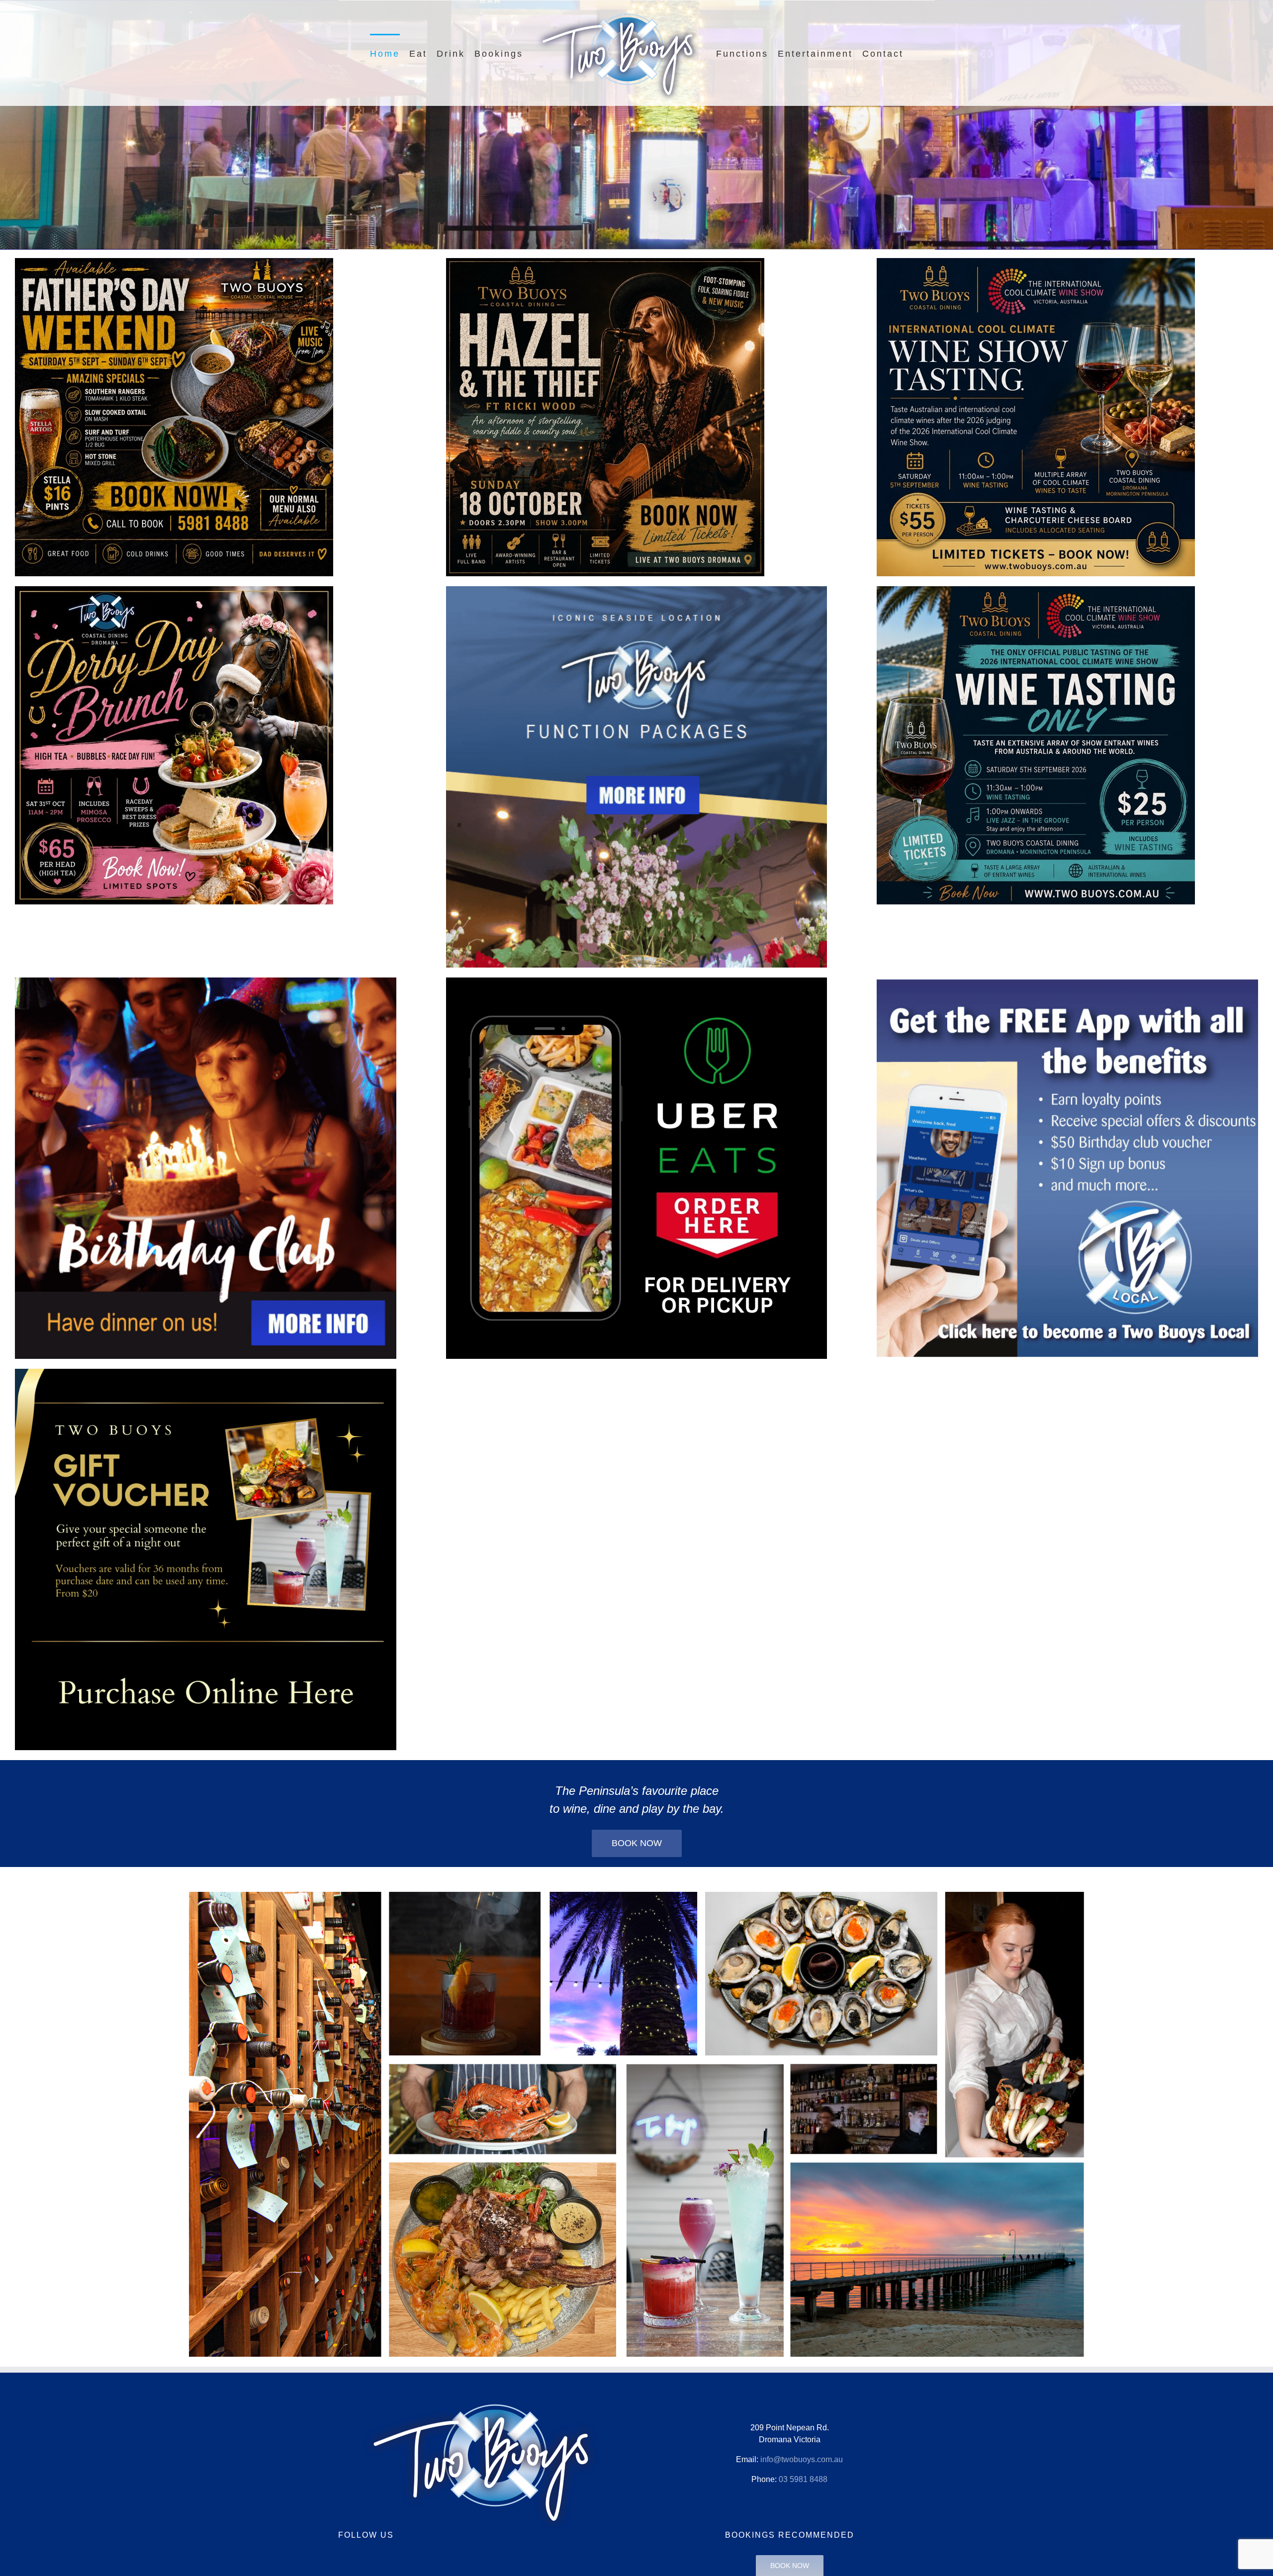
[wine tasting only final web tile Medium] (1036, 590)
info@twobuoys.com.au (802, 2459)
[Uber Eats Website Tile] (637, 981)
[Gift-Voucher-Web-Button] (206, 1373)
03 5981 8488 (803, 2479)
